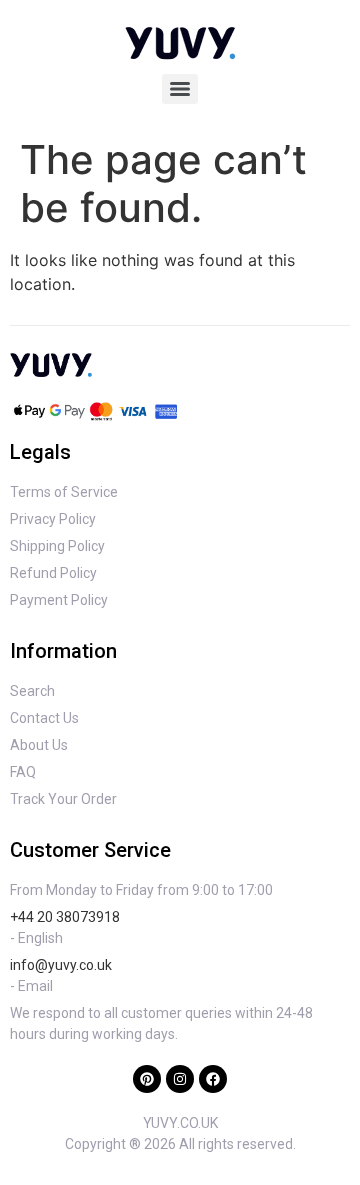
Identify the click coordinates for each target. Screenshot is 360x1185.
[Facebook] (213, 1079)
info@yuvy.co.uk (61, 965)
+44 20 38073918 (65, 917)
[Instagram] (180, 1079)
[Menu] (180, 89)
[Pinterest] (147, 1079)
